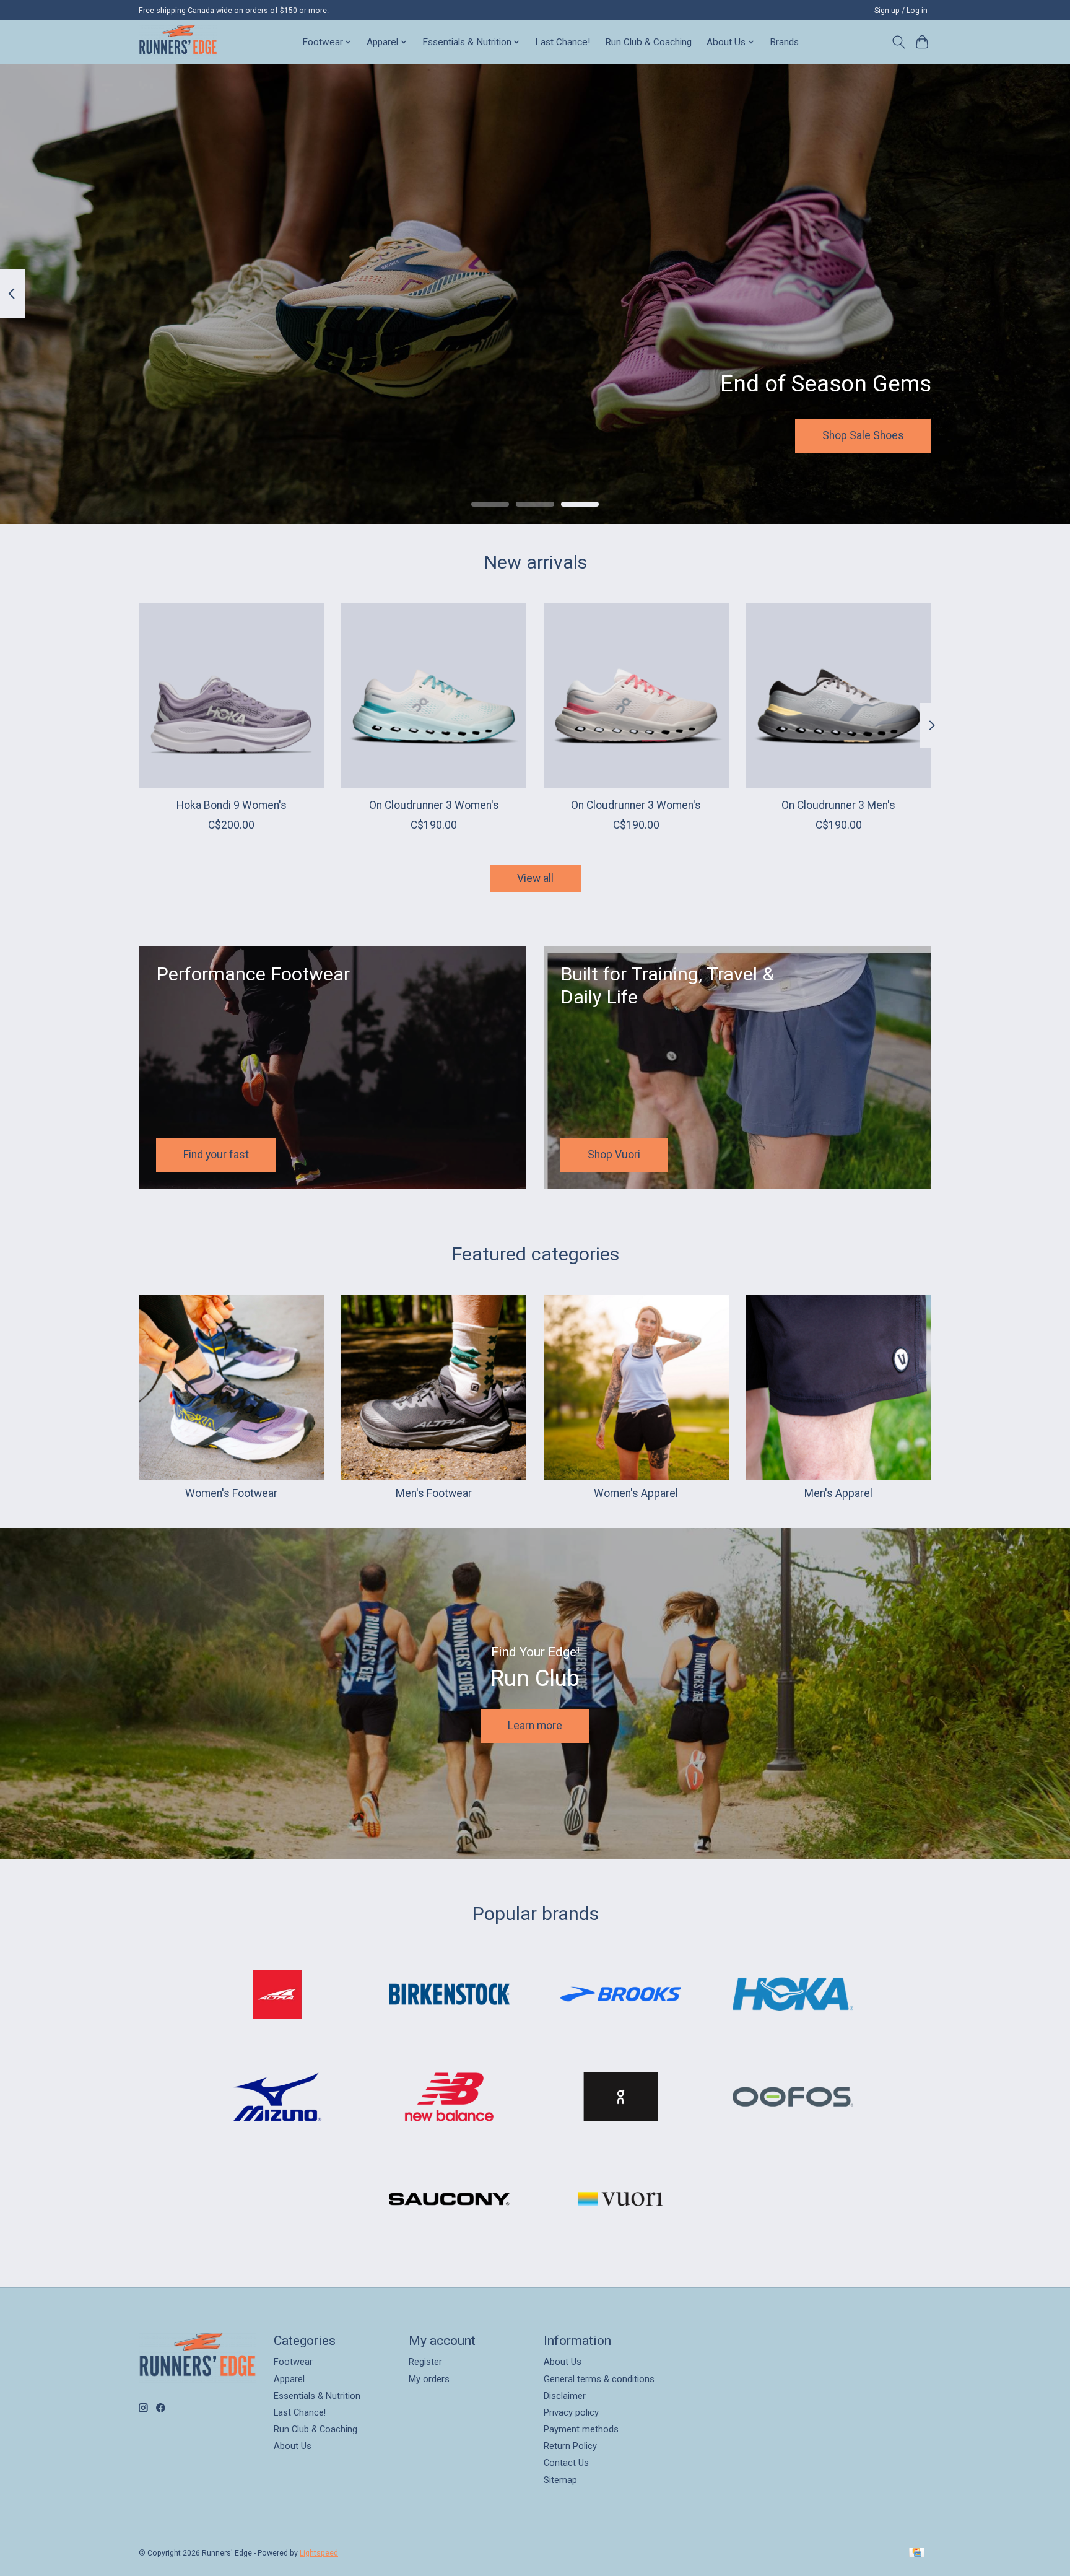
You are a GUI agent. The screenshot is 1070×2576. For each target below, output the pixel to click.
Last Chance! (563, 42)
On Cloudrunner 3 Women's (434, 805)
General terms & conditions (599, 2379)
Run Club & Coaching (648, 42)
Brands (784, 42)
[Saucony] (449, 2201)
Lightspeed (319, 2553)
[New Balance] (449, 2098)
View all (535, 878)
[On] (621, 2098)
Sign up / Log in (901, 11)
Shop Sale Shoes (863, 435)
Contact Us (566, 2463)
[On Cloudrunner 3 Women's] (434, 696)
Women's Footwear (231, 1493)
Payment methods (581, 2429)
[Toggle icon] (898, 42)
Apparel (289, 2379)
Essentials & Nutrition (317, 2396)
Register (425, 2362)
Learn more (535, 1726)
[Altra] (277, 1996)
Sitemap (560, 2480)
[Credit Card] (917, 2553)
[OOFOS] (793, 2098)
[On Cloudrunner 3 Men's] (839, 696)
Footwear (293, 2362)
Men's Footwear (434, 1493)
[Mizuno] (277, 2098)
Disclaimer (565, 2396)
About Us (293, 2446)
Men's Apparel (838, 1493)
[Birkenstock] (449, 1996)
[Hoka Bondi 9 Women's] (231, 696)
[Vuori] (621, 2201)
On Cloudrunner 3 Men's (838, 805)
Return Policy (570, 2446)
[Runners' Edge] (178, 42)
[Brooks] (621, 1996)
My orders (429, 2379)
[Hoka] (793, 1996)
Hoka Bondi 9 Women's (232, 805)
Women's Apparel (636, 1493)
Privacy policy (571, 2412)
